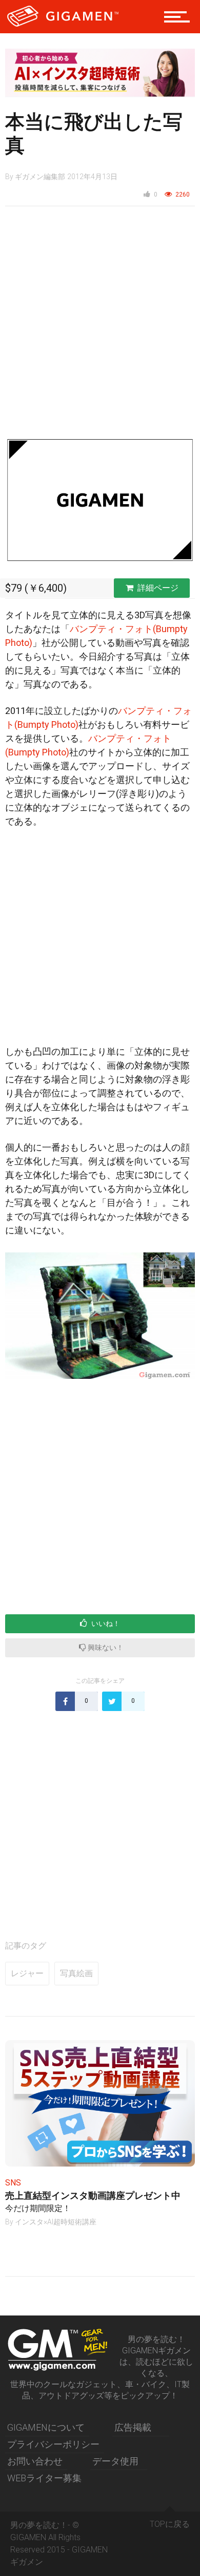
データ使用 (115, 2461)
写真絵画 (76, 1973)
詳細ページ (158, 588)
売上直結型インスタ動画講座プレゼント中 (93, 2195)
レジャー (27, 1973)
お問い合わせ (35, 2461)
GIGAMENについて (46, 2427)
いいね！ (105, 1623)
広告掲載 (133, 2427)
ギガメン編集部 (40, 177)
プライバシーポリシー (53, 2444)
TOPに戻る (170, 2524)
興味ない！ (105, 1648)
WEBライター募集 (44, 2478)
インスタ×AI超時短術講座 (56, 2222)
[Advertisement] (100, 327)
